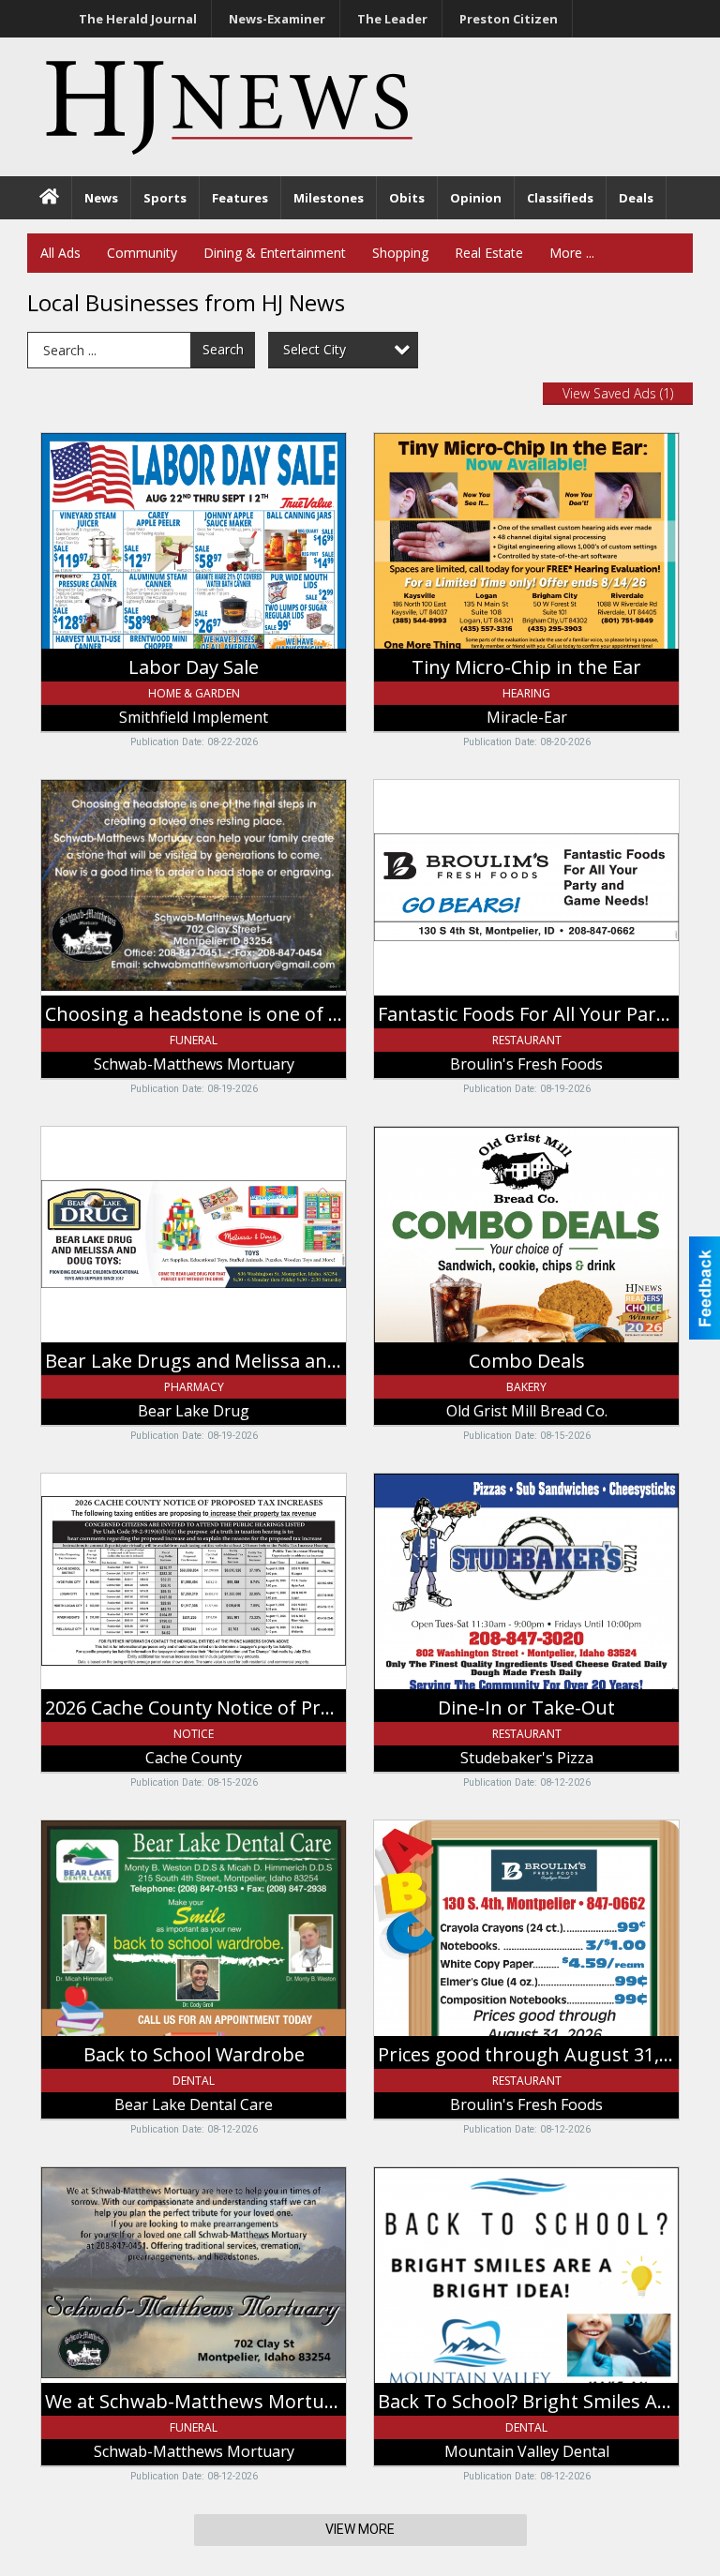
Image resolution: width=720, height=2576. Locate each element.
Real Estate (489, 253)
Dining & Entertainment (275, 253)
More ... (572, 253)
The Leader (392, 19)
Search (223, 349)
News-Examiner (277, 19)
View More (360, 2529)
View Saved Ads (618, 393)
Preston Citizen (509, 19)
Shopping (400, 253)
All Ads (60, 253)
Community (142, 253)
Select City (315, 349)
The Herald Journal (138, 19)
